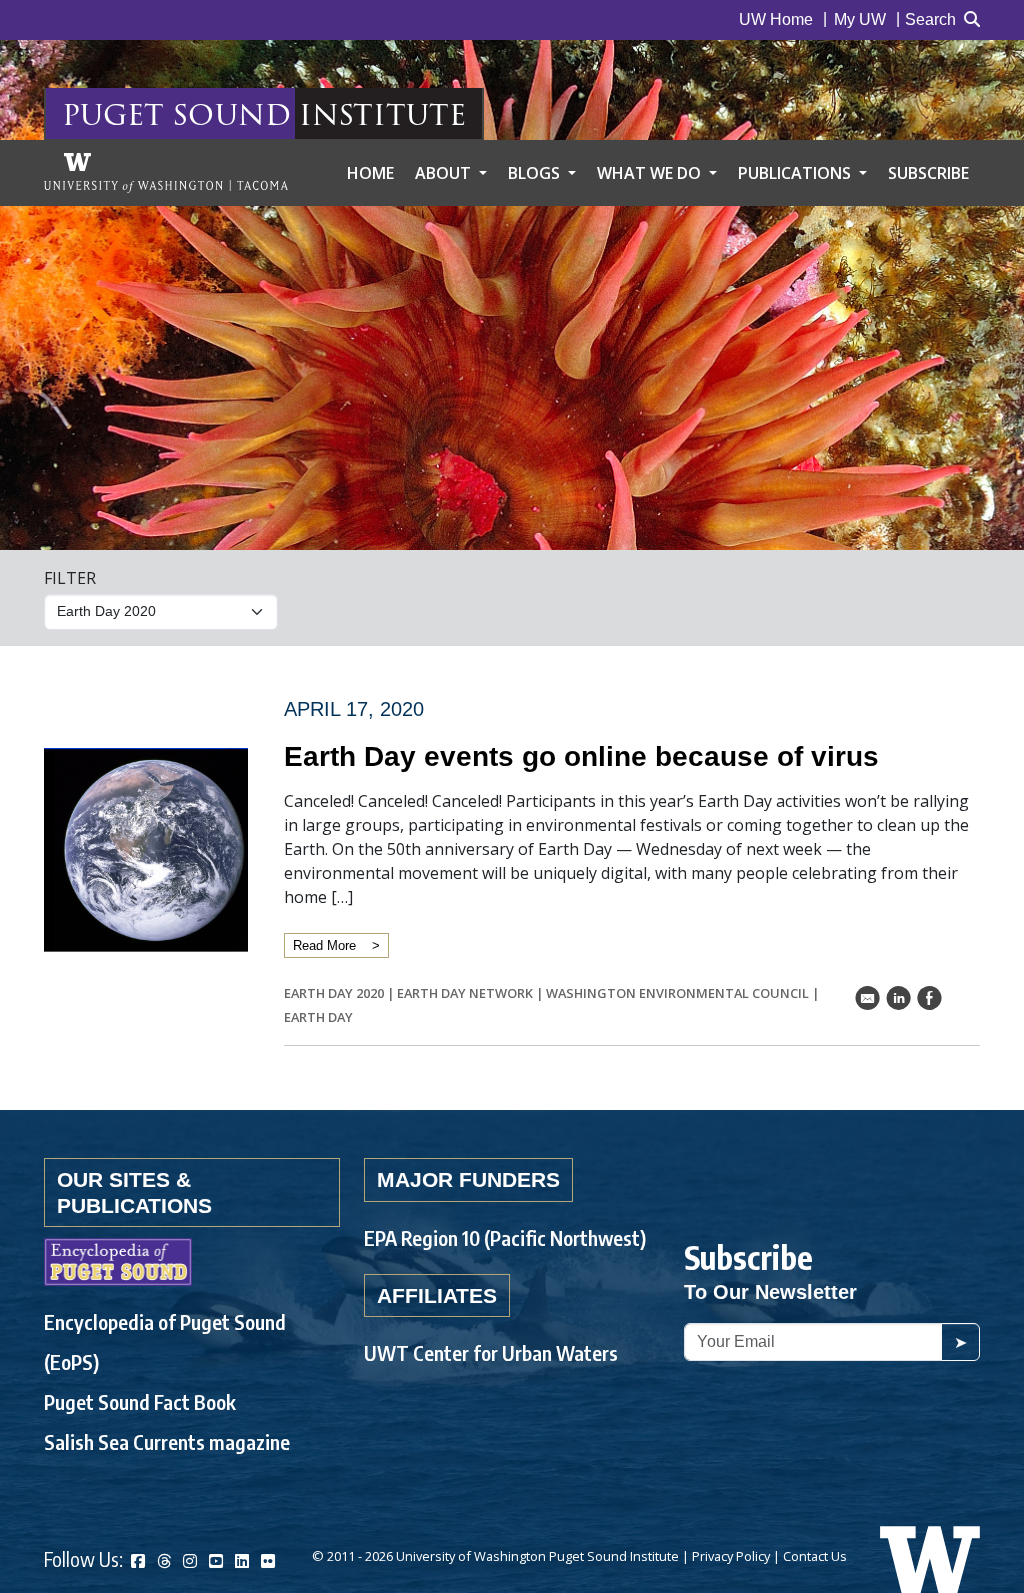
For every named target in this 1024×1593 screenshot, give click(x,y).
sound (231, 113)
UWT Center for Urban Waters (491, 1352)
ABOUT (445, 173)
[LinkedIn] (242, 1561)
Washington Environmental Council (677, 993)
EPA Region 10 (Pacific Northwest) (505, 1237)
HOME (370, 173)
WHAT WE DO (651, 173)
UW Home (776, 19)
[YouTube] (216, 1561)
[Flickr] (268, 1561)
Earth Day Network (465, 993)
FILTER (70, 578)
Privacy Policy (731, 1556)
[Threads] (164, 1561)
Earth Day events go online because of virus (581, 756)
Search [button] (930, 19)
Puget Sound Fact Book (140, 1401)
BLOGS (536, 173)
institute (382, 113)
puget (113, 113)
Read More (324, 945)
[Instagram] (190, 1561)
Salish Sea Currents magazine (167, 1441)
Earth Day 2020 (334, 993)
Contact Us (815, 1556)
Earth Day (318, 1017)
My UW (860, 19)
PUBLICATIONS (796, 173)
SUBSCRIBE (928, 173)
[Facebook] (138, 1561)
